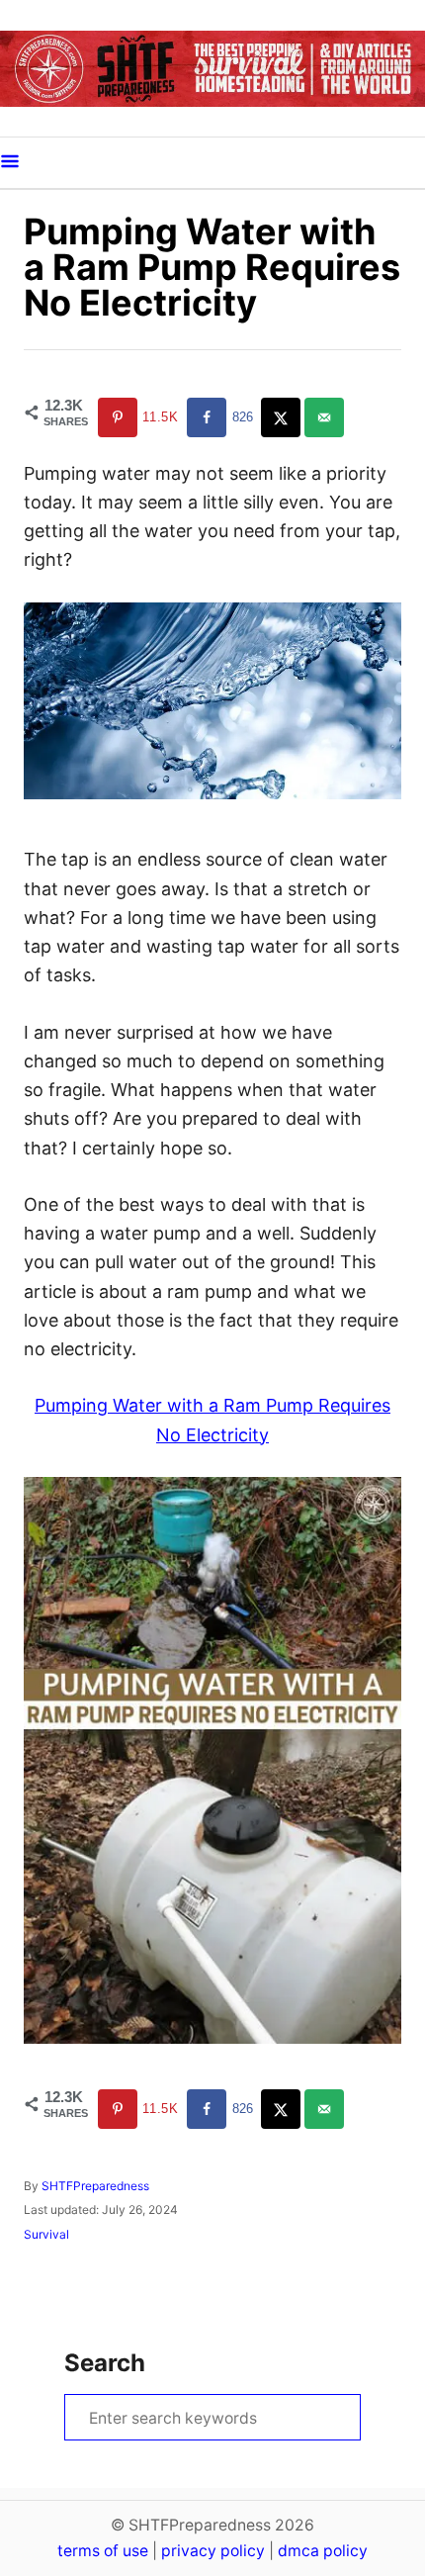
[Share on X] (283, 417)
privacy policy (213, 2551)
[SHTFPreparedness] (212, 68)
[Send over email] (326, 417)
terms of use (103, 2551)
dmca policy (323, 2551)
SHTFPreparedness (95, 2186)
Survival (46, 2234)
